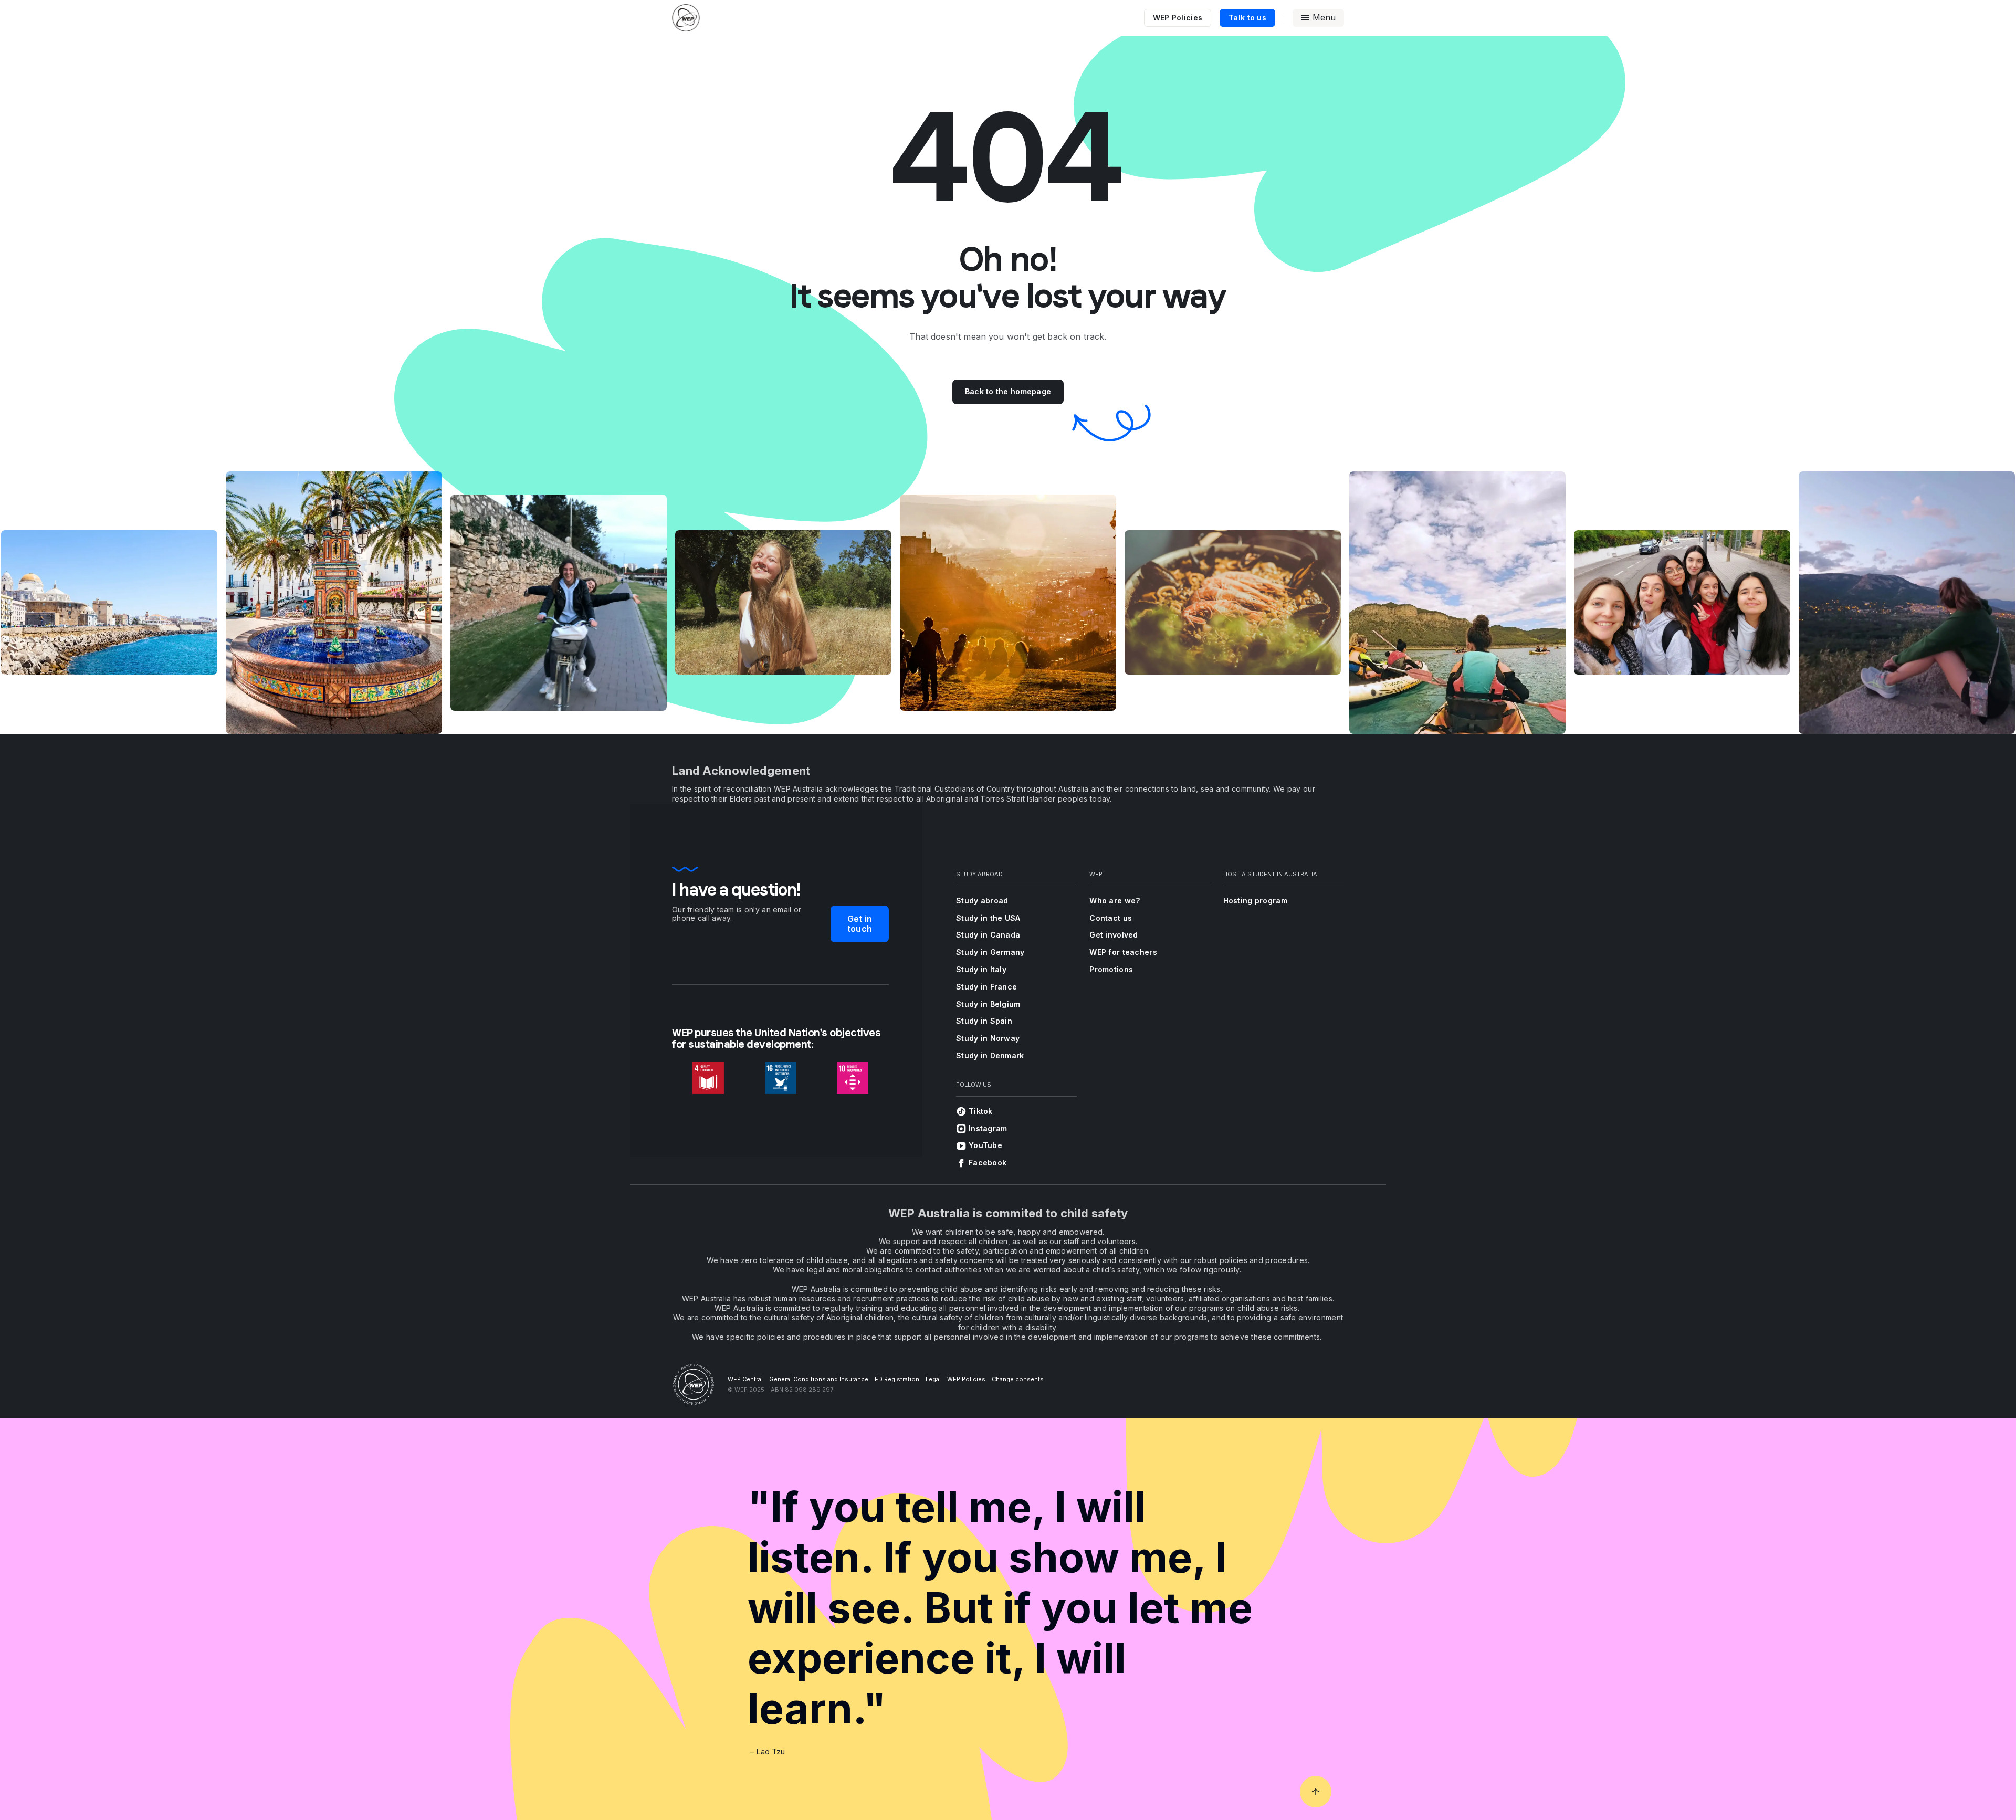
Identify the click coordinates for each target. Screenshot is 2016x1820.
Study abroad (982, 901)
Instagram (988, 1128)
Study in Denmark (990, 1055)
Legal (933, 1379)
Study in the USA (988, 918)
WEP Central (745, 1379)
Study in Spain (984, 1021)
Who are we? (1115, 901)
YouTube (985, 1145)
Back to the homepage (1008, 391)
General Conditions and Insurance (819, 1379)
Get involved (1114, 935)
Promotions (1111, 969)
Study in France (986, 987)
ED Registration (897, 1379)
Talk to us (1247, 18)
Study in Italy (981, 969)
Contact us (1111, 918)
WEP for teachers (1123, 952)
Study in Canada (988, 935)
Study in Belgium (988, 1004)
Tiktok (981, 1111)
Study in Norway (988, 1038)
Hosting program (1255, 901)
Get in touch (860, 924)
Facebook (988, 1163)
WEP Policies (1178, 18)
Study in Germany (990, 952)
